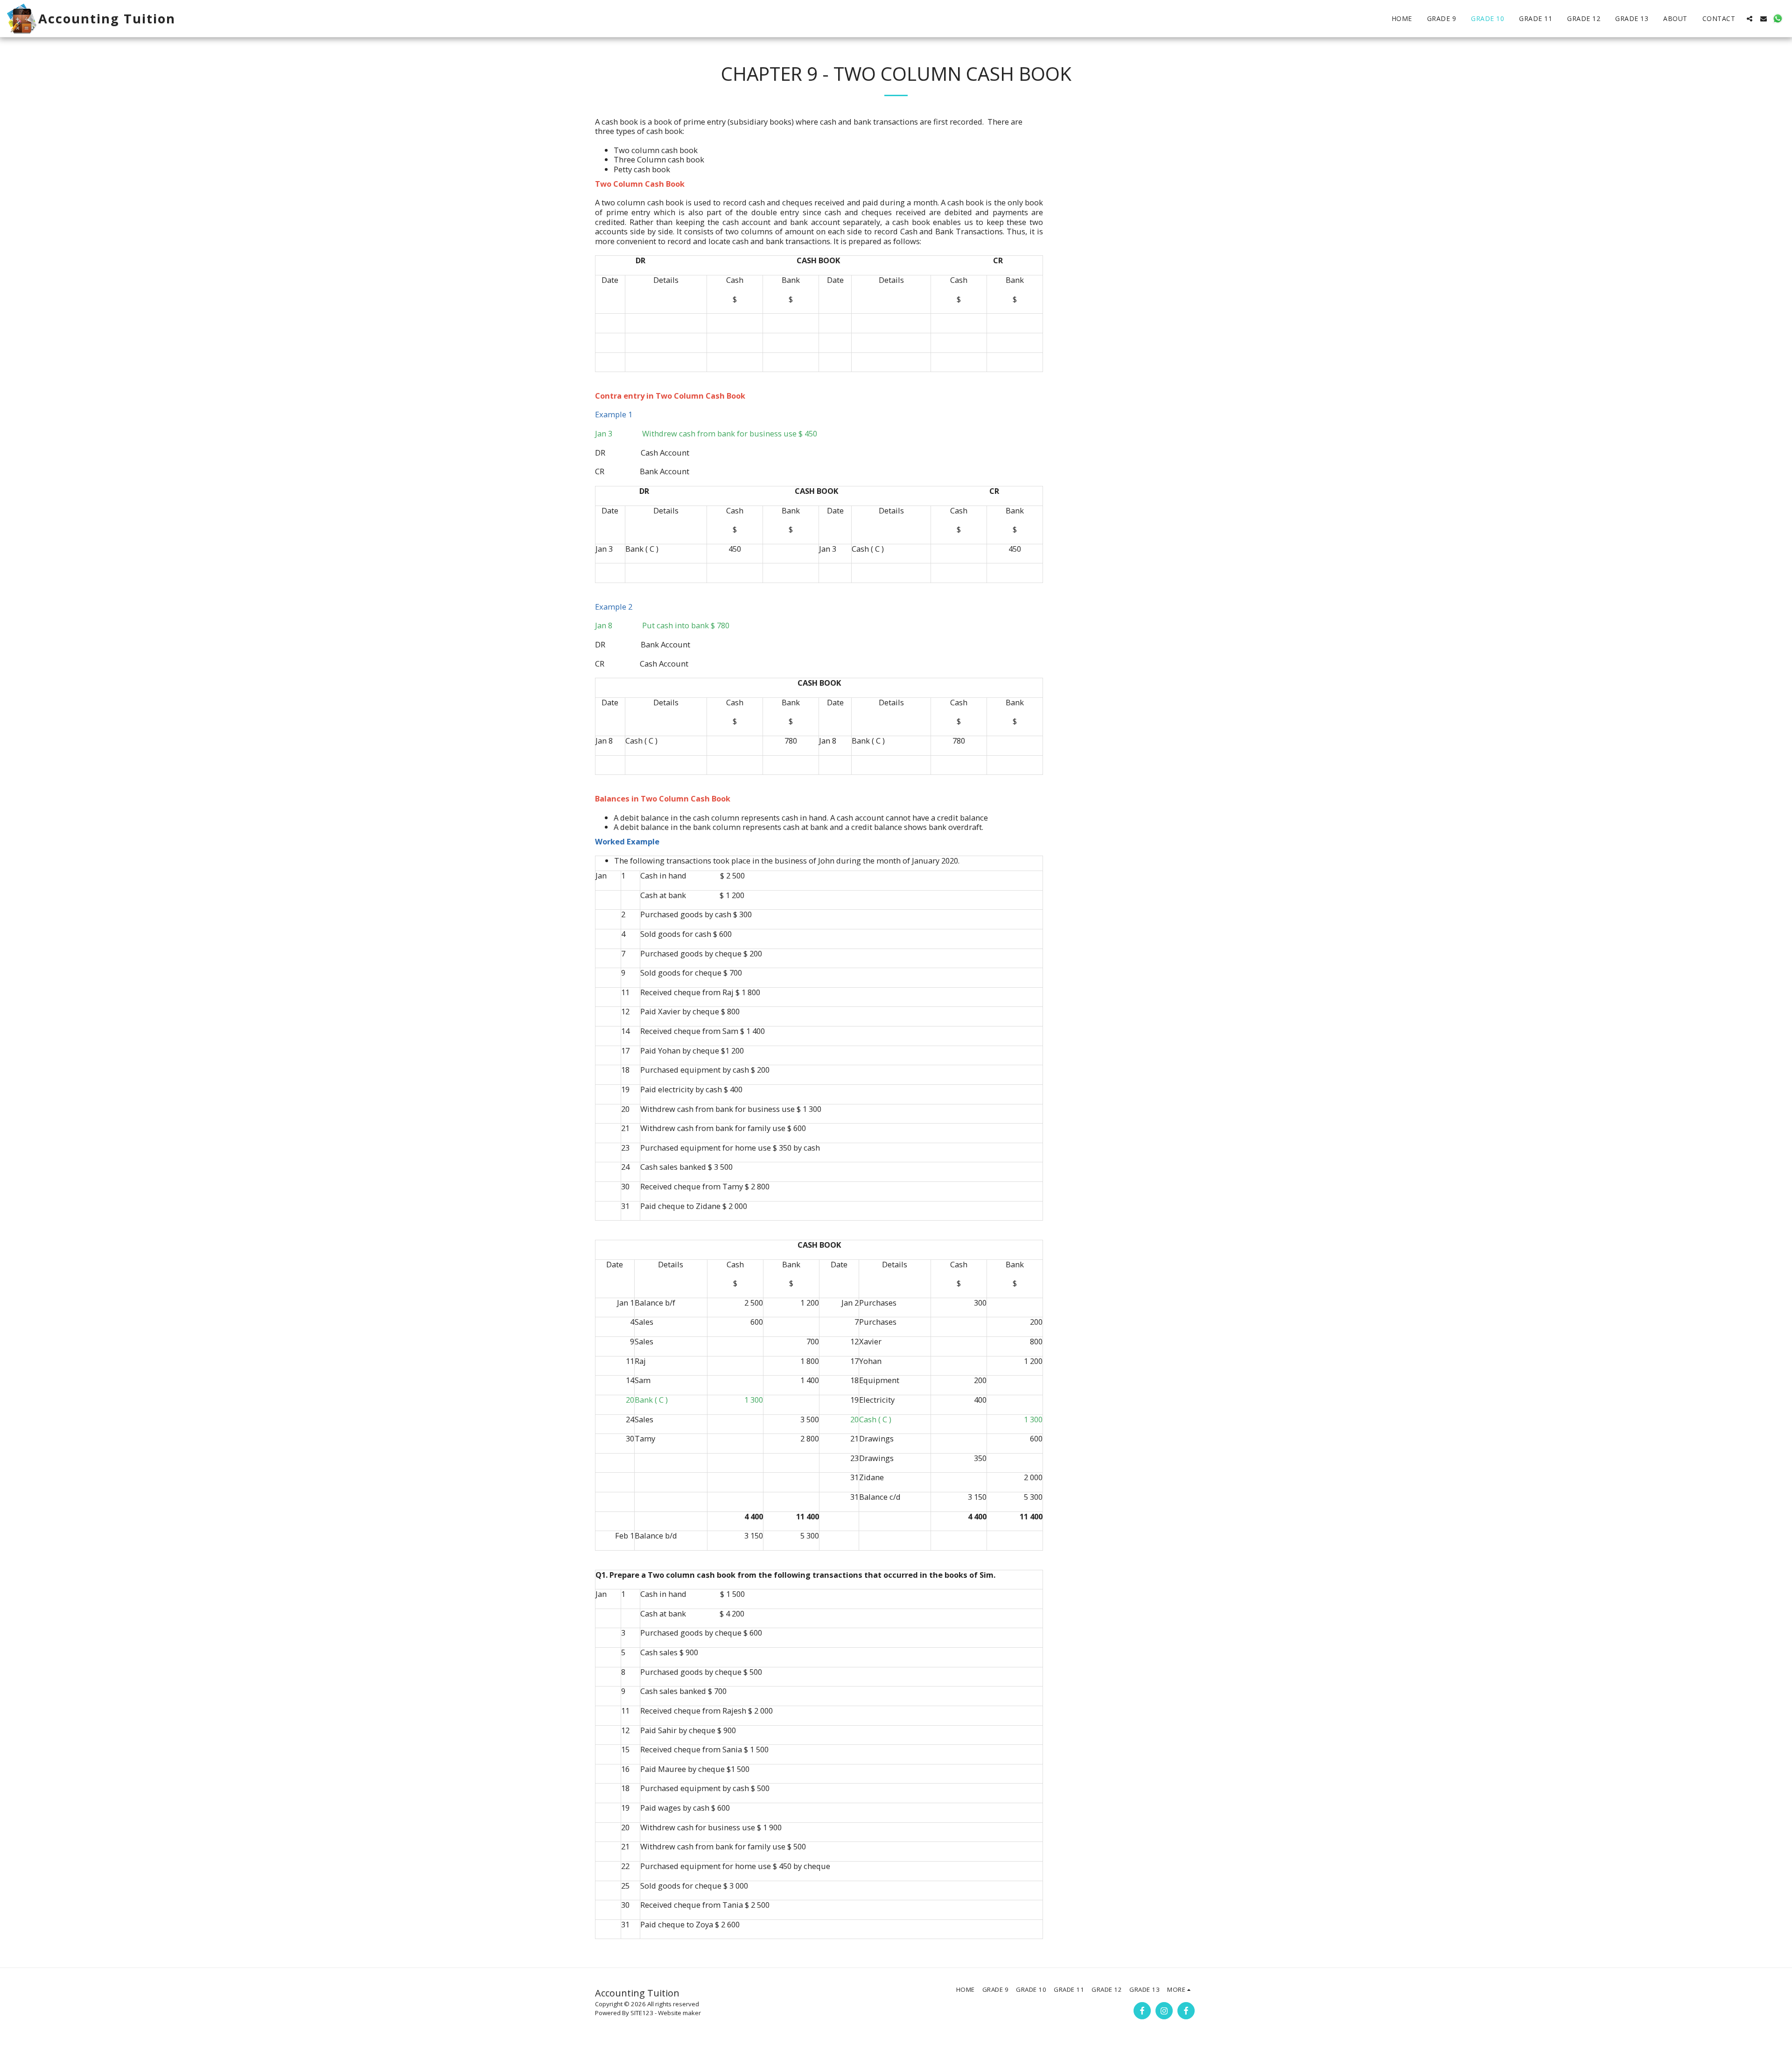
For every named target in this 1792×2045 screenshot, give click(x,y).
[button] (1750, 19)
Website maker (679, 2013)
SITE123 (642, 2013)
